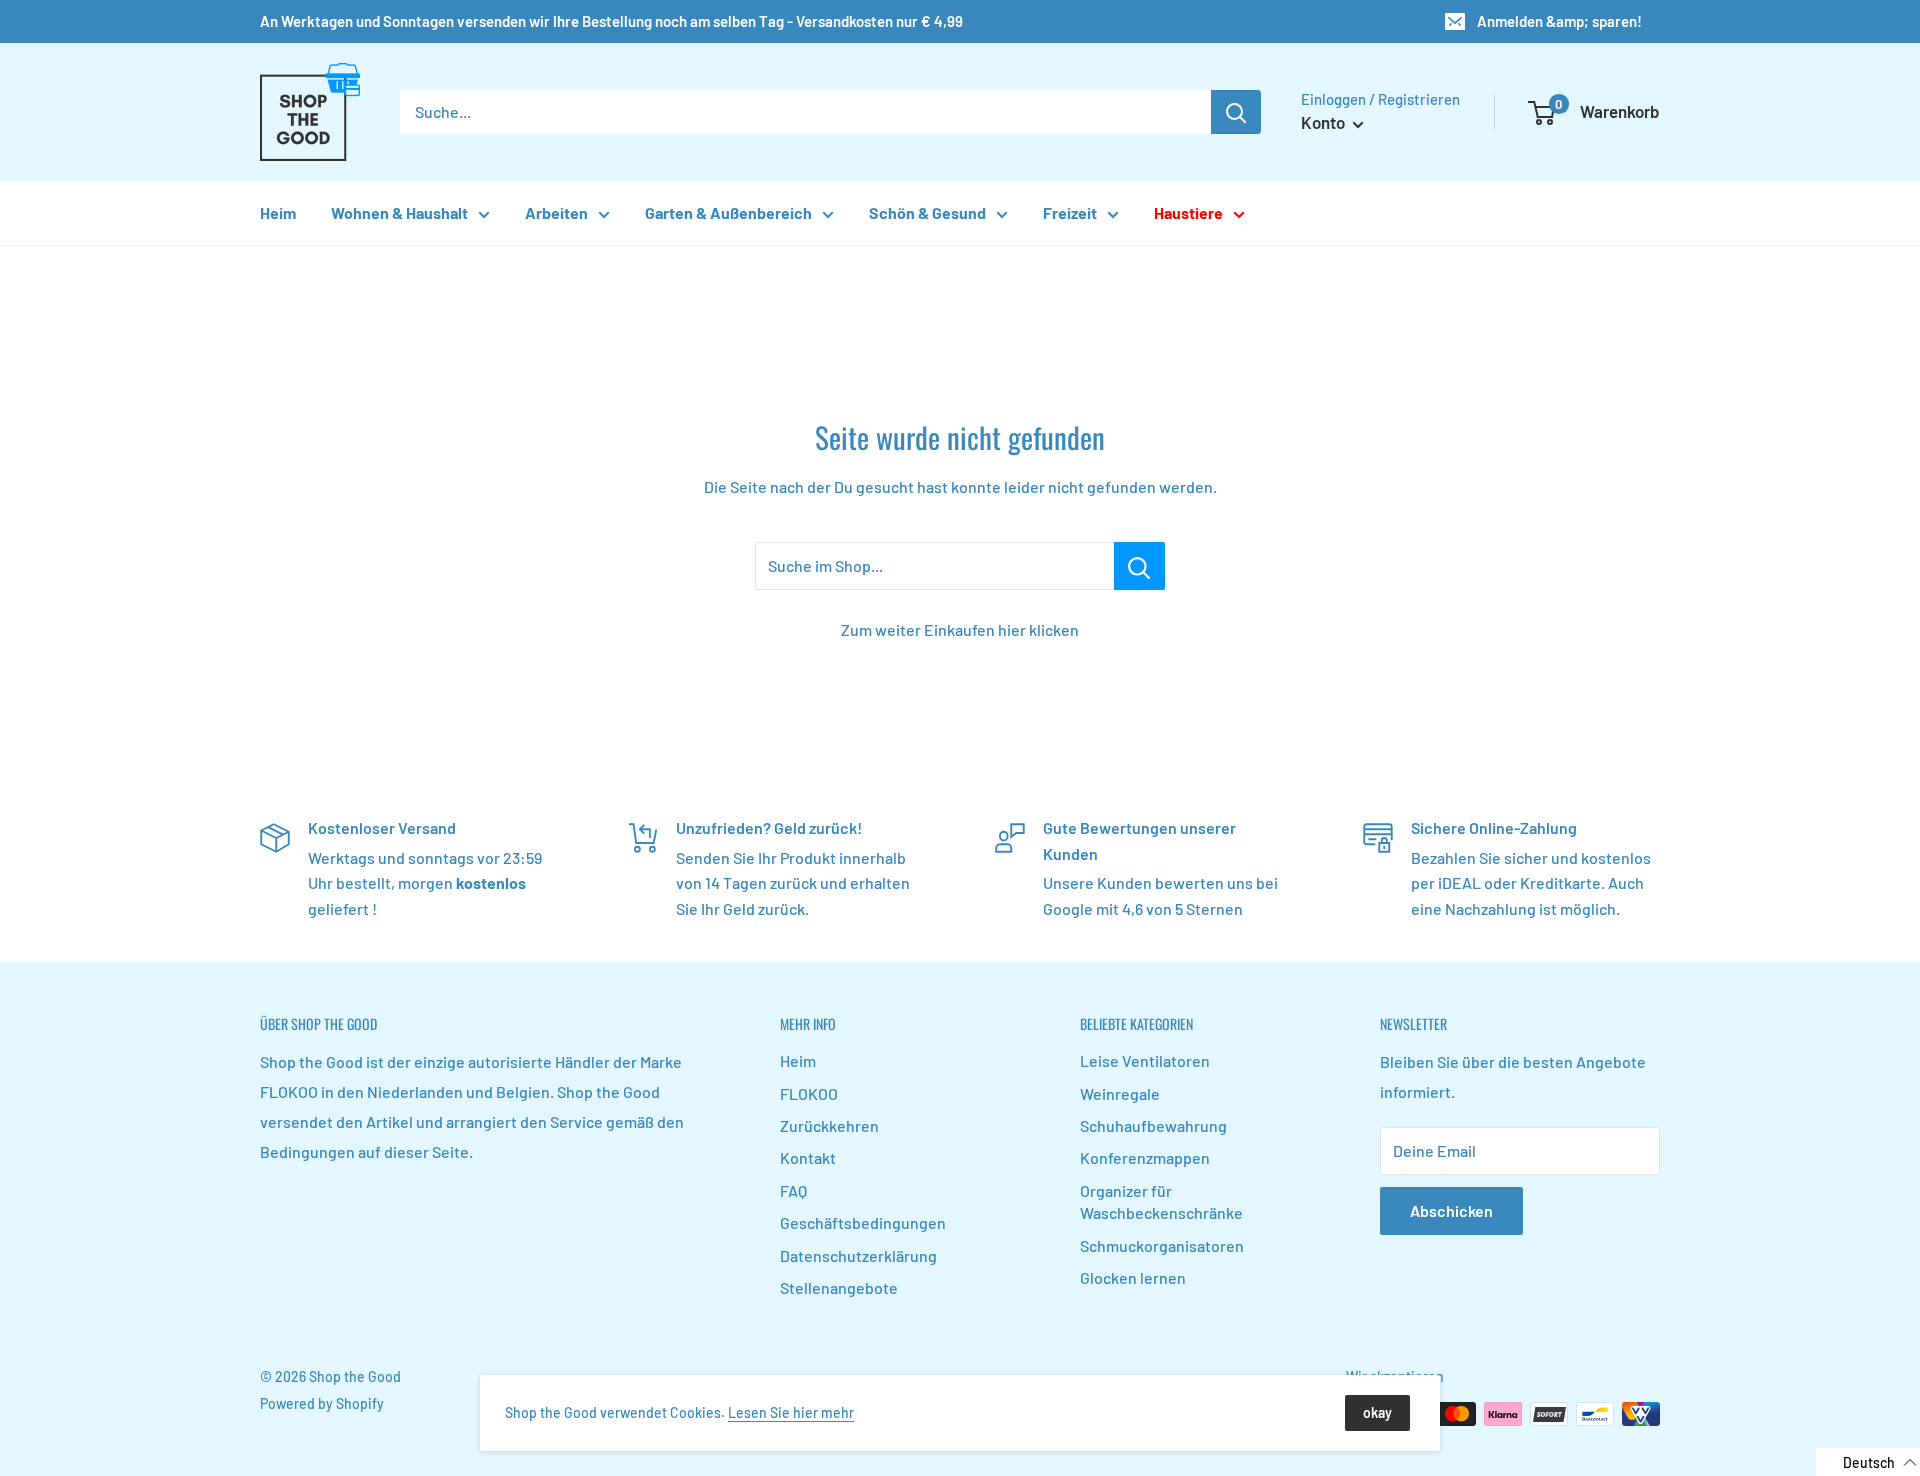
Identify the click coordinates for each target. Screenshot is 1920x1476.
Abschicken (1451, 1210)
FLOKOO (809, 1093)
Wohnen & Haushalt (399, 212)
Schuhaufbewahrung (1153, 1125)
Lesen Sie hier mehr (791, 1412)
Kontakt (808, 1157)
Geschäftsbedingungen (863, 1222)
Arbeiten (556, 212)
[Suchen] (1236, 112)
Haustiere (1188, 212)
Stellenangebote (839, 1287)
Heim (278, 212)
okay (1377, 1412)
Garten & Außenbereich (728, 212)
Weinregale (1120, 1093)
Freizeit (1070, 212)
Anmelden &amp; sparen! (1559, 21)
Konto (1324, 122)
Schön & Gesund (927, 212)
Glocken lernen (1133, 1277)
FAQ (793, 1190)
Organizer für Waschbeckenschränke (1161, 1201)
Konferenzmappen (1145, 1157)
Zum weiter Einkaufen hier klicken (960, 629)
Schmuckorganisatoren (1162, 1245)
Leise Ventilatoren (1145, 1060)
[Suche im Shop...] (1139, 566)
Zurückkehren (829, 1125)
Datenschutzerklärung (858, 1255)
